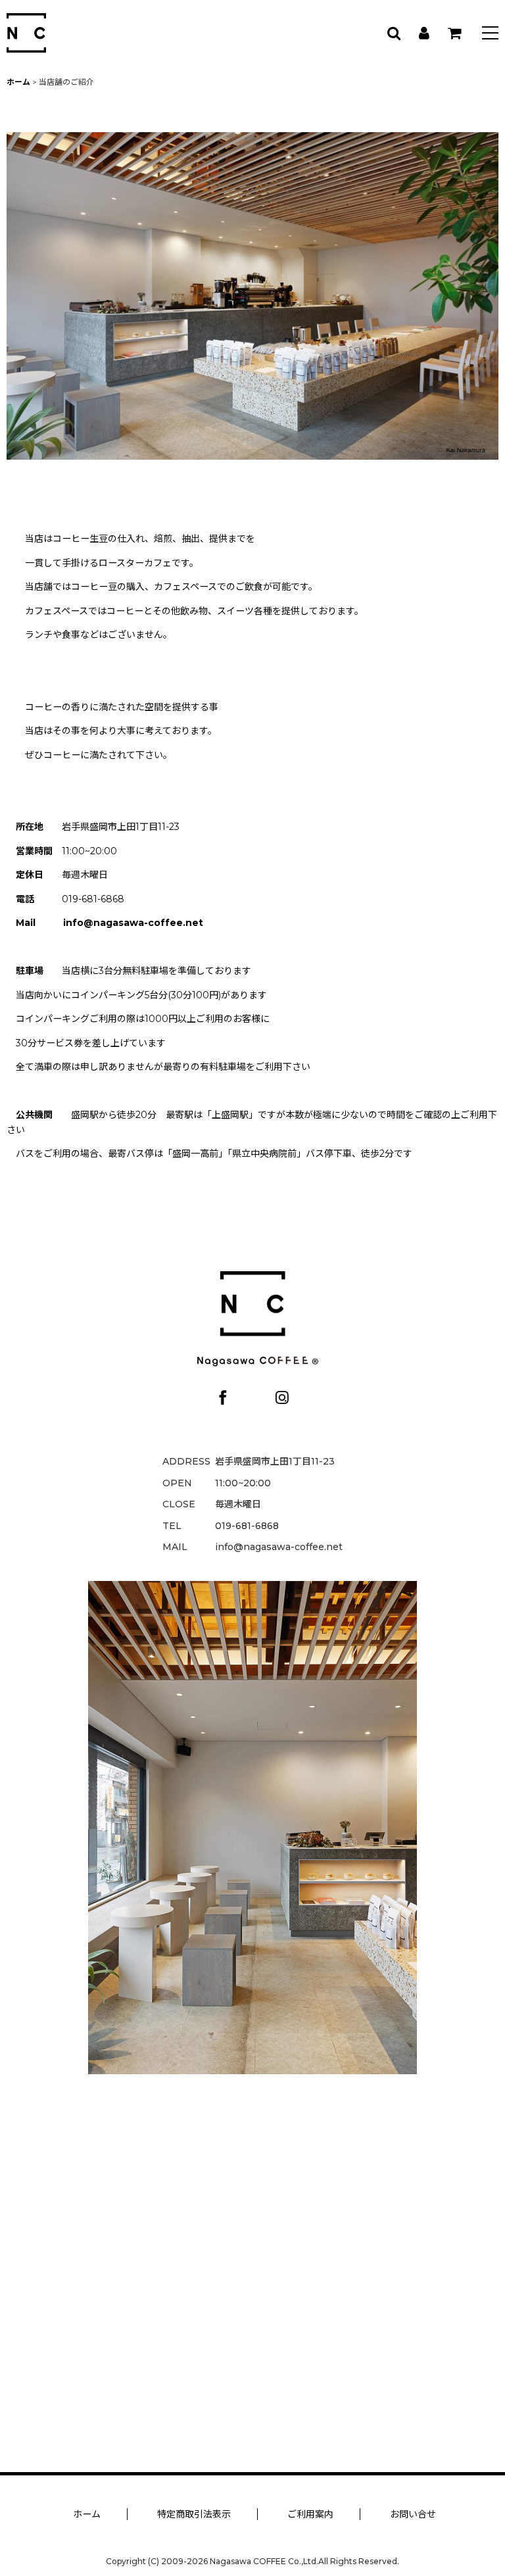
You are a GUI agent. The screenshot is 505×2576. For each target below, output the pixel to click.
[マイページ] (423, 33)
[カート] (454, 33)
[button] (490, 35)
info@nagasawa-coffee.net (133, 923)
